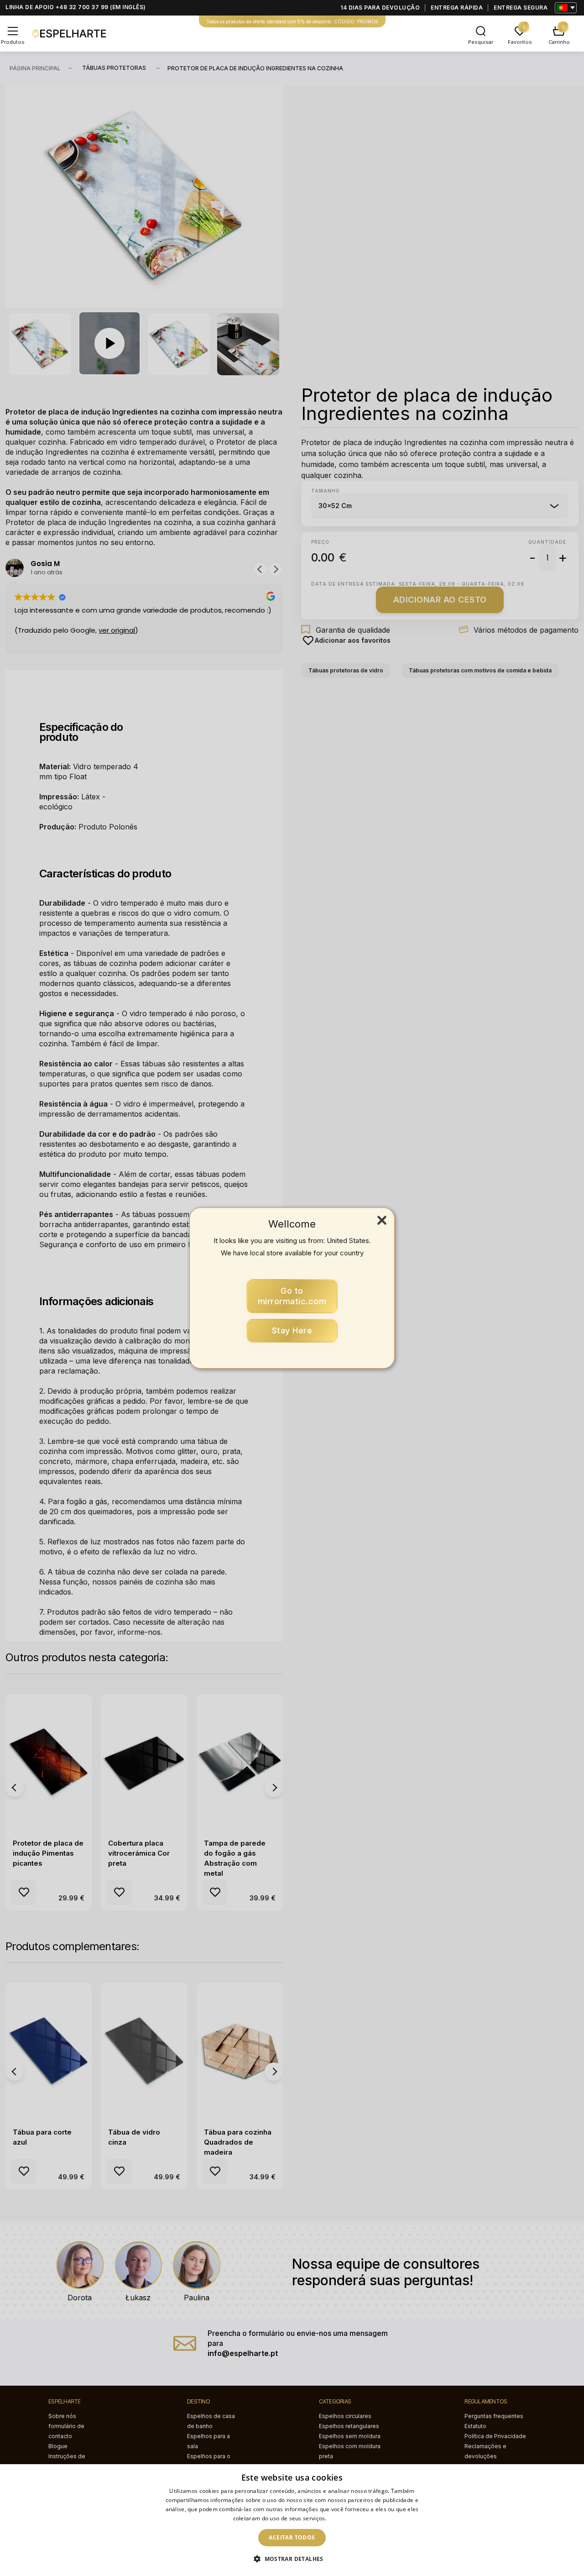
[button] (292, 2559)
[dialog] (292, 2520)
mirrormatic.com (292, 1296)
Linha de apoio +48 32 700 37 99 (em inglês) (76, 7)
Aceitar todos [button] (292, 2537)
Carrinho (559, 42)
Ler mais (339, 2518)
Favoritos (520, 42)
